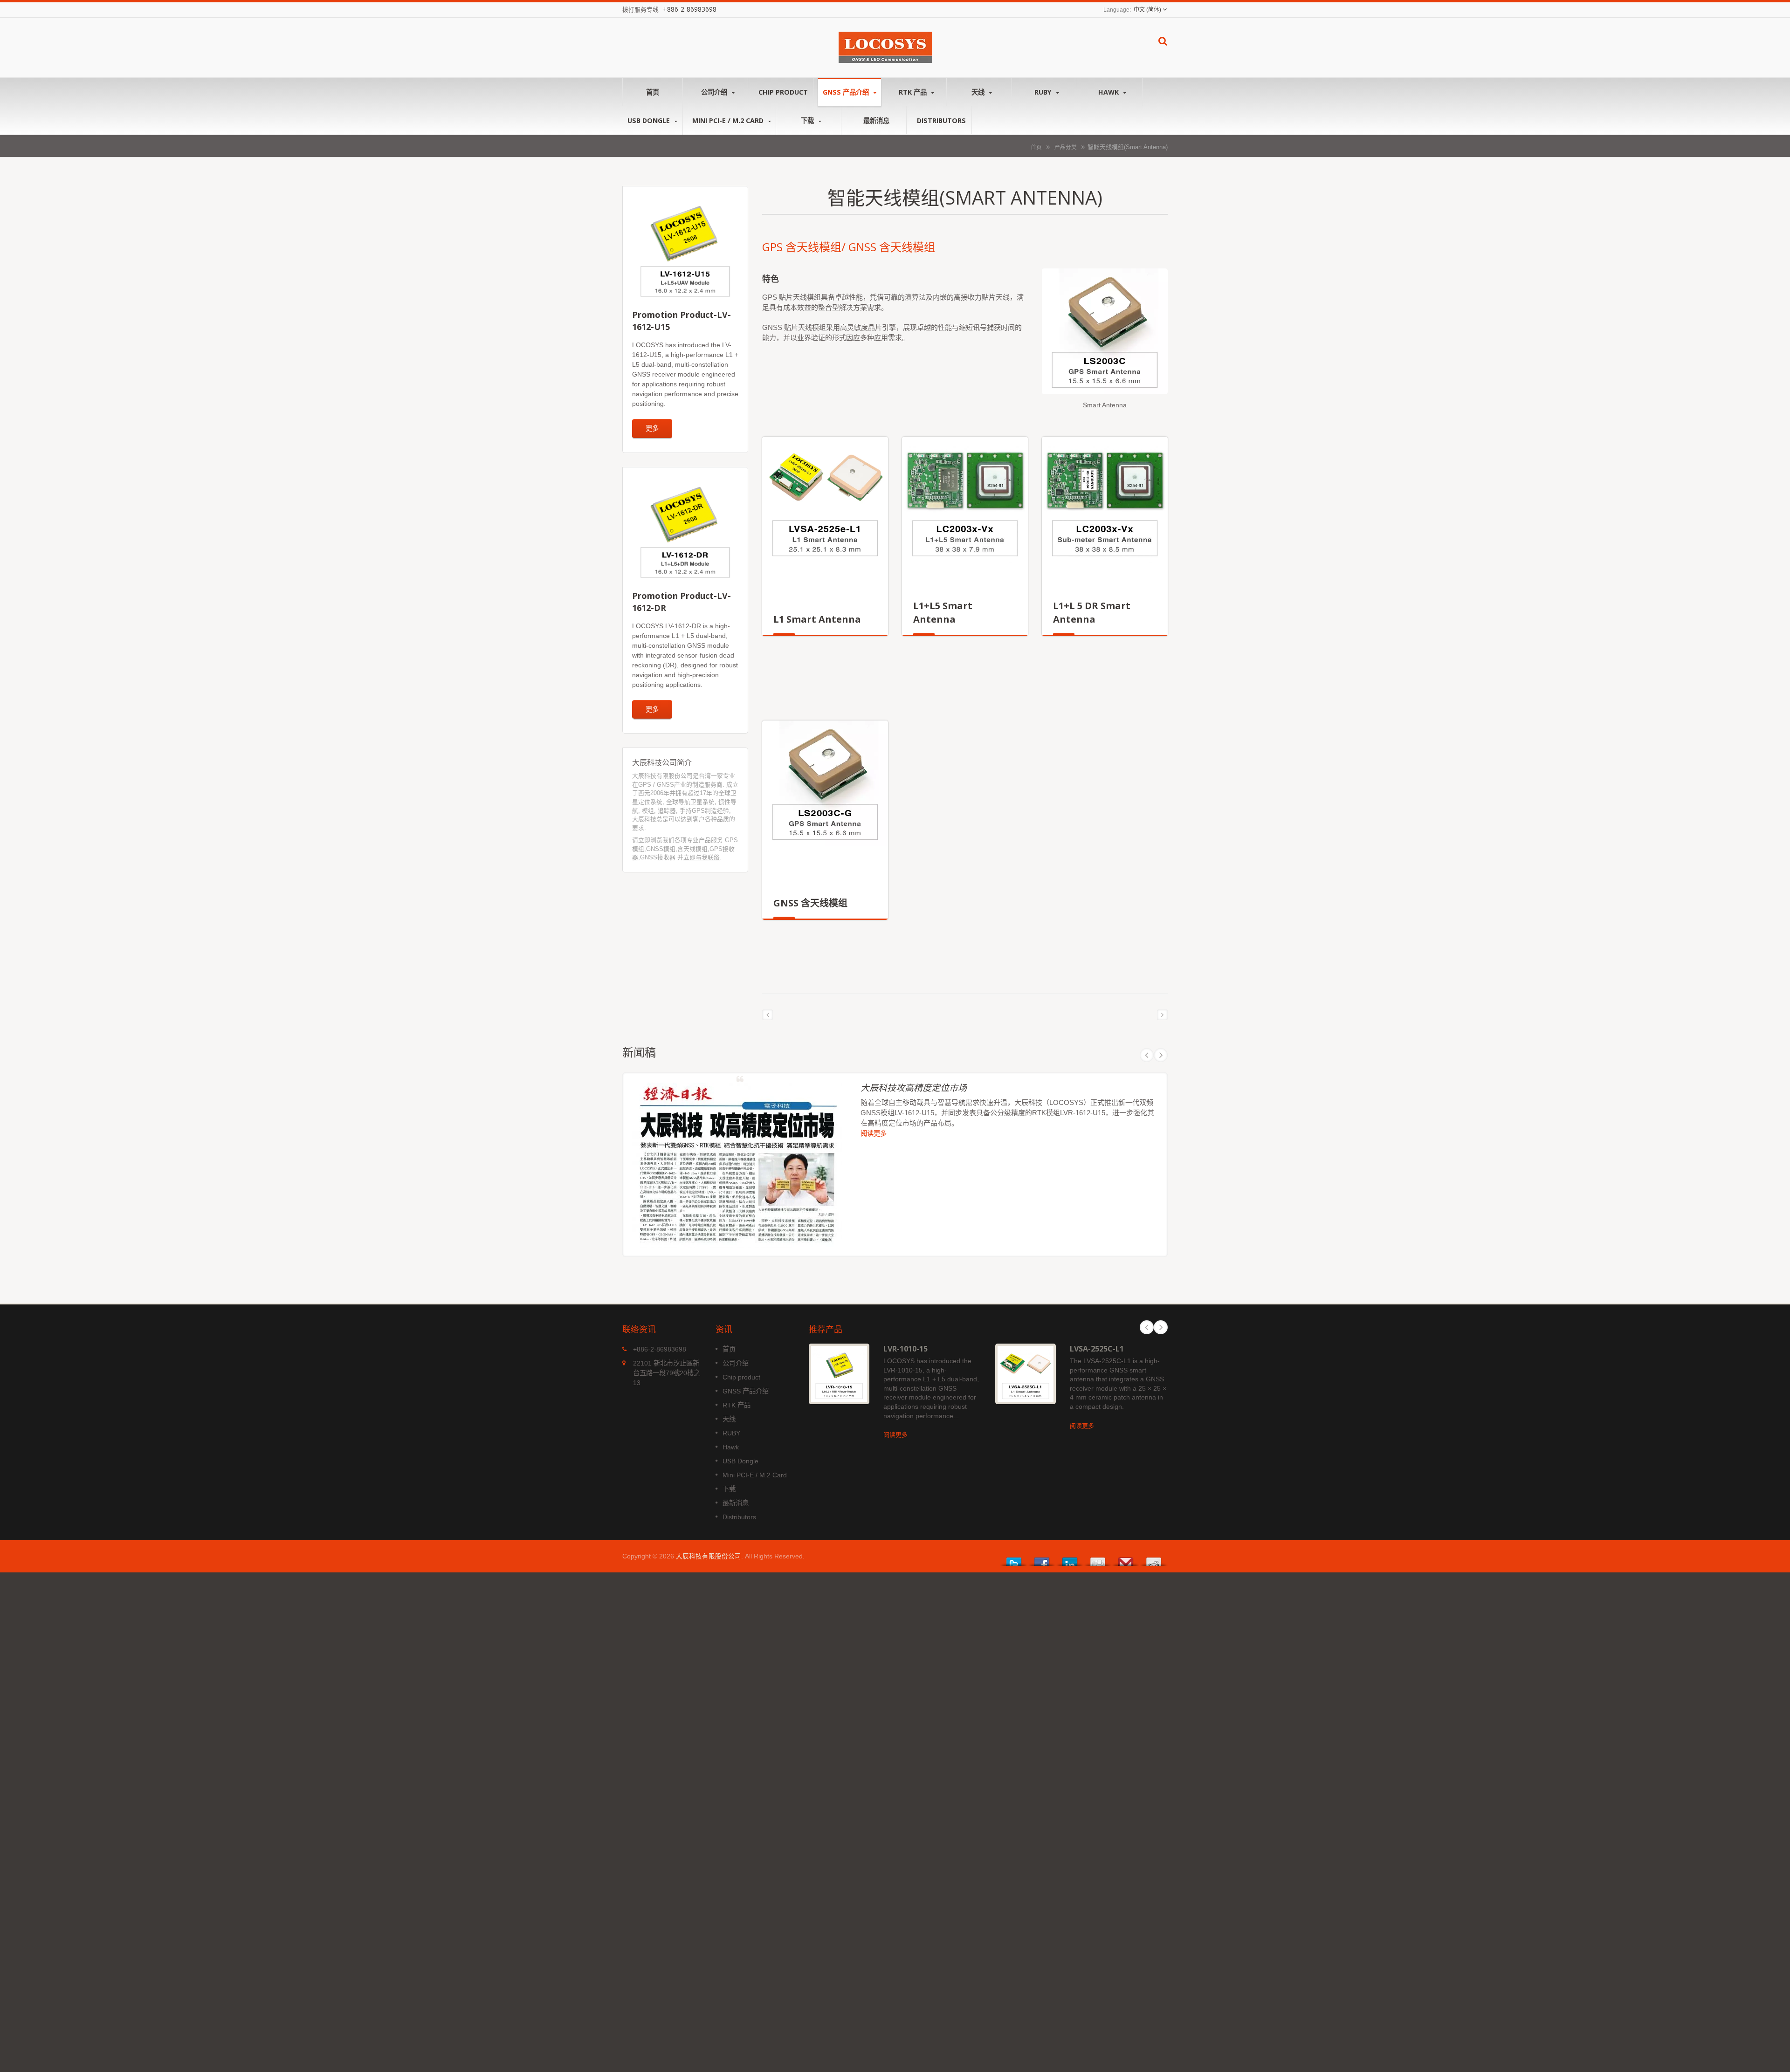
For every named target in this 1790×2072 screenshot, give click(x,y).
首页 (653, 92)
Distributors (941, 120)
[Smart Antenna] (1105, 334)
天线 (979, 92)
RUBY (1044, 92)
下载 (808, 120)
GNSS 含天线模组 (810, 903)
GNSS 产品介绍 (847, 92)
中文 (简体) (1147, 10)
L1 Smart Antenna (817, 619)
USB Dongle (650, 120)
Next (1161, 1055)
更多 (652, 428)
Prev (1147, 1055)
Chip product (783, 92)
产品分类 (1066, 147)
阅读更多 (874, 1133)
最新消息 (876, 120)
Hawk (1109, 92)
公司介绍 (715, 92)
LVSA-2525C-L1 (1097, 1349)
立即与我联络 (702, 857)
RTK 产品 (914, 92)
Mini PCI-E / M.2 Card (729, 120)
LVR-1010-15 (905, 1349)
